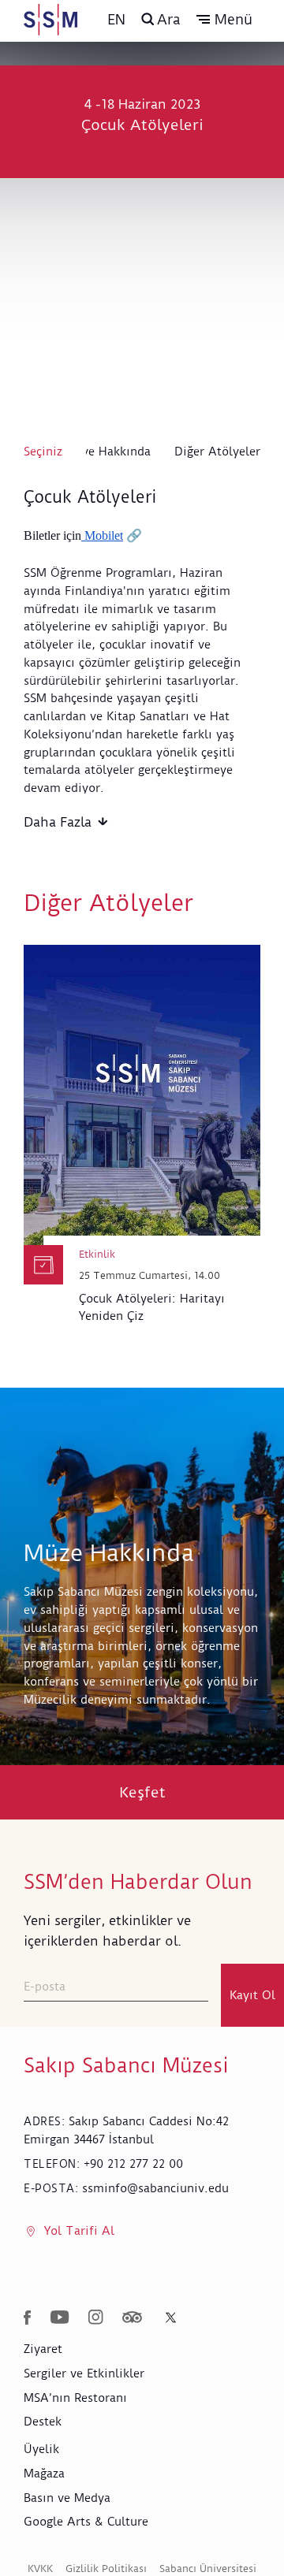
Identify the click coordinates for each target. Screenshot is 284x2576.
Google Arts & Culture (86, 2522)
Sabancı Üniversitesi (208, 2569)
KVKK (40, 2569)
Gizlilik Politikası (106, 2569)
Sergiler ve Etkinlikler (84, 2373)
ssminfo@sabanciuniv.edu (155, 2188)
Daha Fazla (58, 822)
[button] (224, 20)
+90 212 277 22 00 (133, 2164)
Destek (43, 2422)
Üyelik (41, 2449)
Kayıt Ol (252, 1995)
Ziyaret (43, 2349)
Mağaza (44, 2474)
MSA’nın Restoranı (75, 2398)
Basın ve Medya (67, 2498)
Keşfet (142, 1792)
